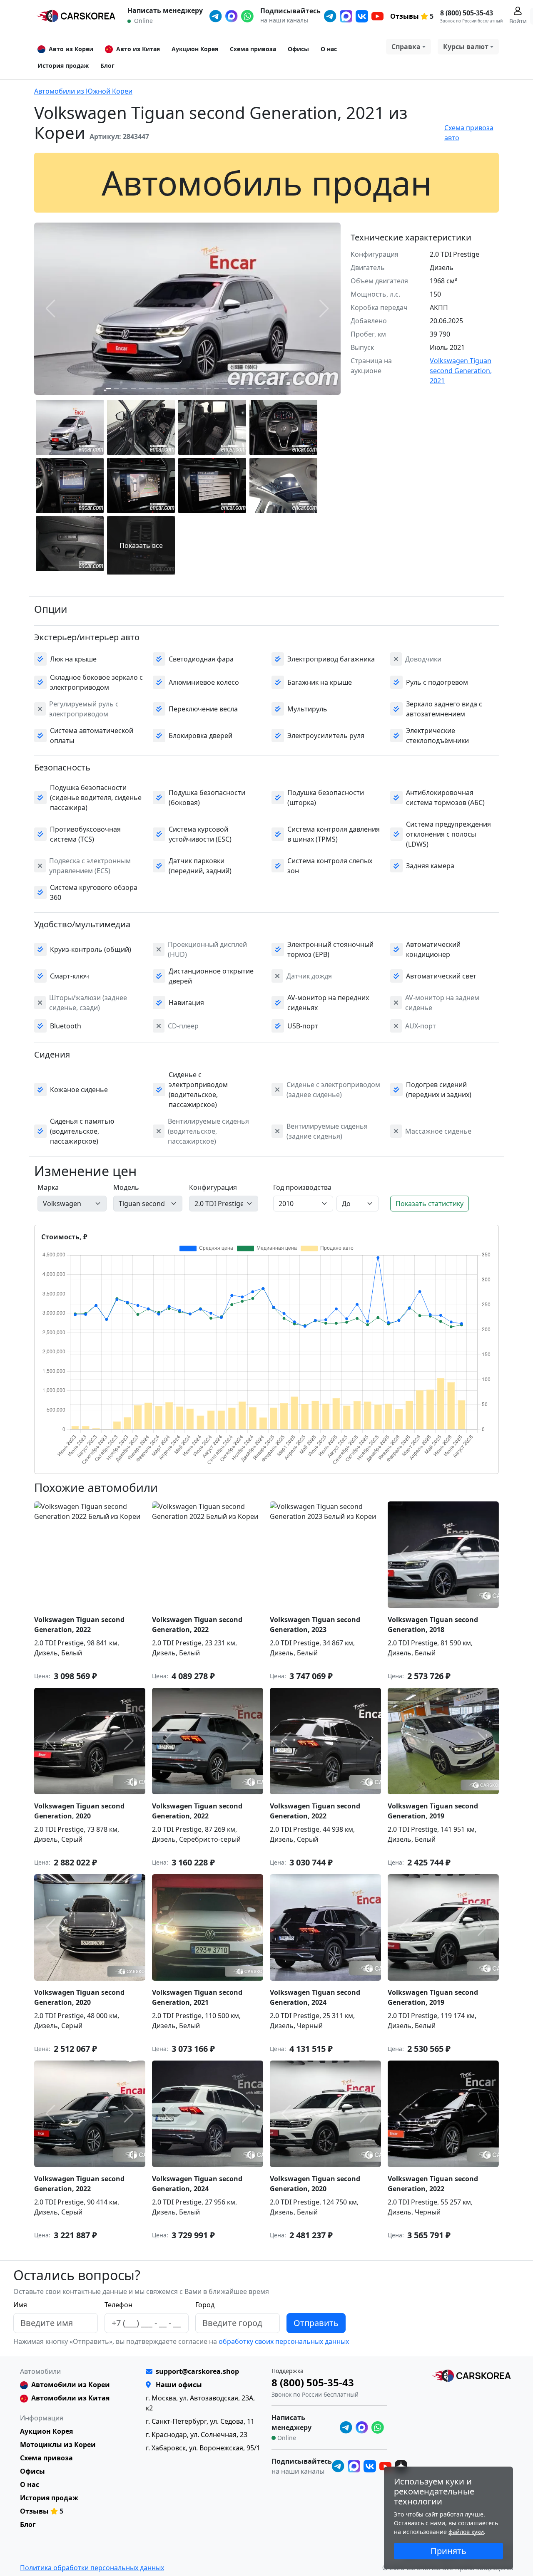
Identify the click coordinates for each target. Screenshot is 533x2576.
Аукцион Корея (195, 49)
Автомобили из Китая (70, 2398)
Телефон (118, 2305)
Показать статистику (430, 1204)
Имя (20, 2305)
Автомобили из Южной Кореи (83, 91)
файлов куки (466, 2532)
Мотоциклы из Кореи (58, 2445)
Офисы (298, 49)
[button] (108, 388)
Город (205, 2305)
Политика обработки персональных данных (92, 2568)
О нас (329, 49)
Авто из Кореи (71, 49)
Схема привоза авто (469, 133)
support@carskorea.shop (197, 2371)
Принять (448, 2551)
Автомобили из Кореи (71, 2385)
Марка (48, 1187)
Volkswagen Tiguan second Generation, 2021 (461, 371)
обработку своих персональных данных (283, 2341)
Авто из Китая (138, 49)
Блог (107, 66)
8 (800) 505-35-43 (467, 13)
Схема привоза (253, 49)
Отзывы (405, 16)
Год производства (302, 1187)
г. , (200, 2421)
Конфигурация (213, 1187)
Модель (126, 1187)
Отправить (316, 2323)
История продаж (63, 66)
